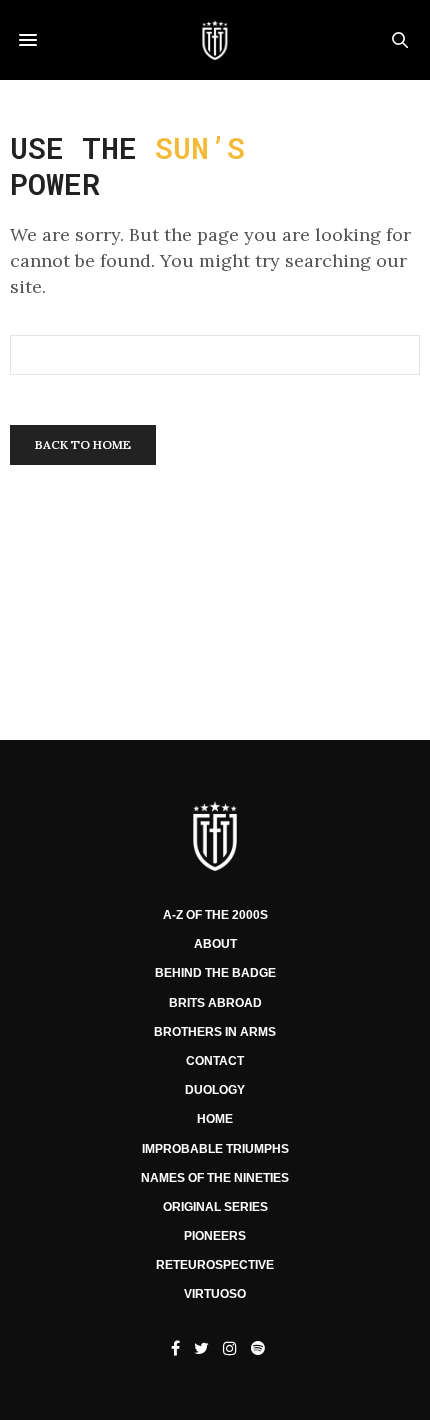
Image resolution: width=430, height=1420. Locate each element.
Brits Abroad (215, 1003)
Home (215, 1119)
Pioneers (215, 1236)
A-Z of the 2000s (215, 915)
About (215, 944)
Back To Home (83, 444)
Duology (215, 1090)
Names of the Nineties (215, 1178)
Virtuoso (215, 1294)
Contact (215, 1061)
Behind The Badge (215, 973)
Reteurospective (215, 1265)
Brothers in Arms (215, 1032)
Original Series (215, 1207)
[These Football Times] (214, 40)
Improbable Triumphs (215, 1149)
